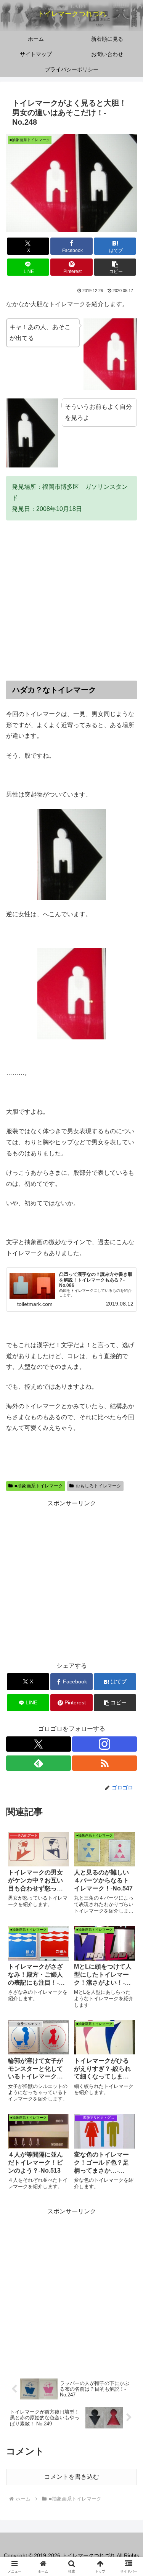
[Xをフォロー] (39, 1744)
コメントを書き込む (72, 2477)
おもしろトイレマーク (98, 1486)
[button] (115, 267)
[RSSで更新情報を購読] (104, 1763)
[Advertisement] (71, 600)
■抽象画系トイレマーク (39, 1486)
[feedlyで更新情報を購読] (39, 1763)
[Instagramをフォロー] (104, 1744)
